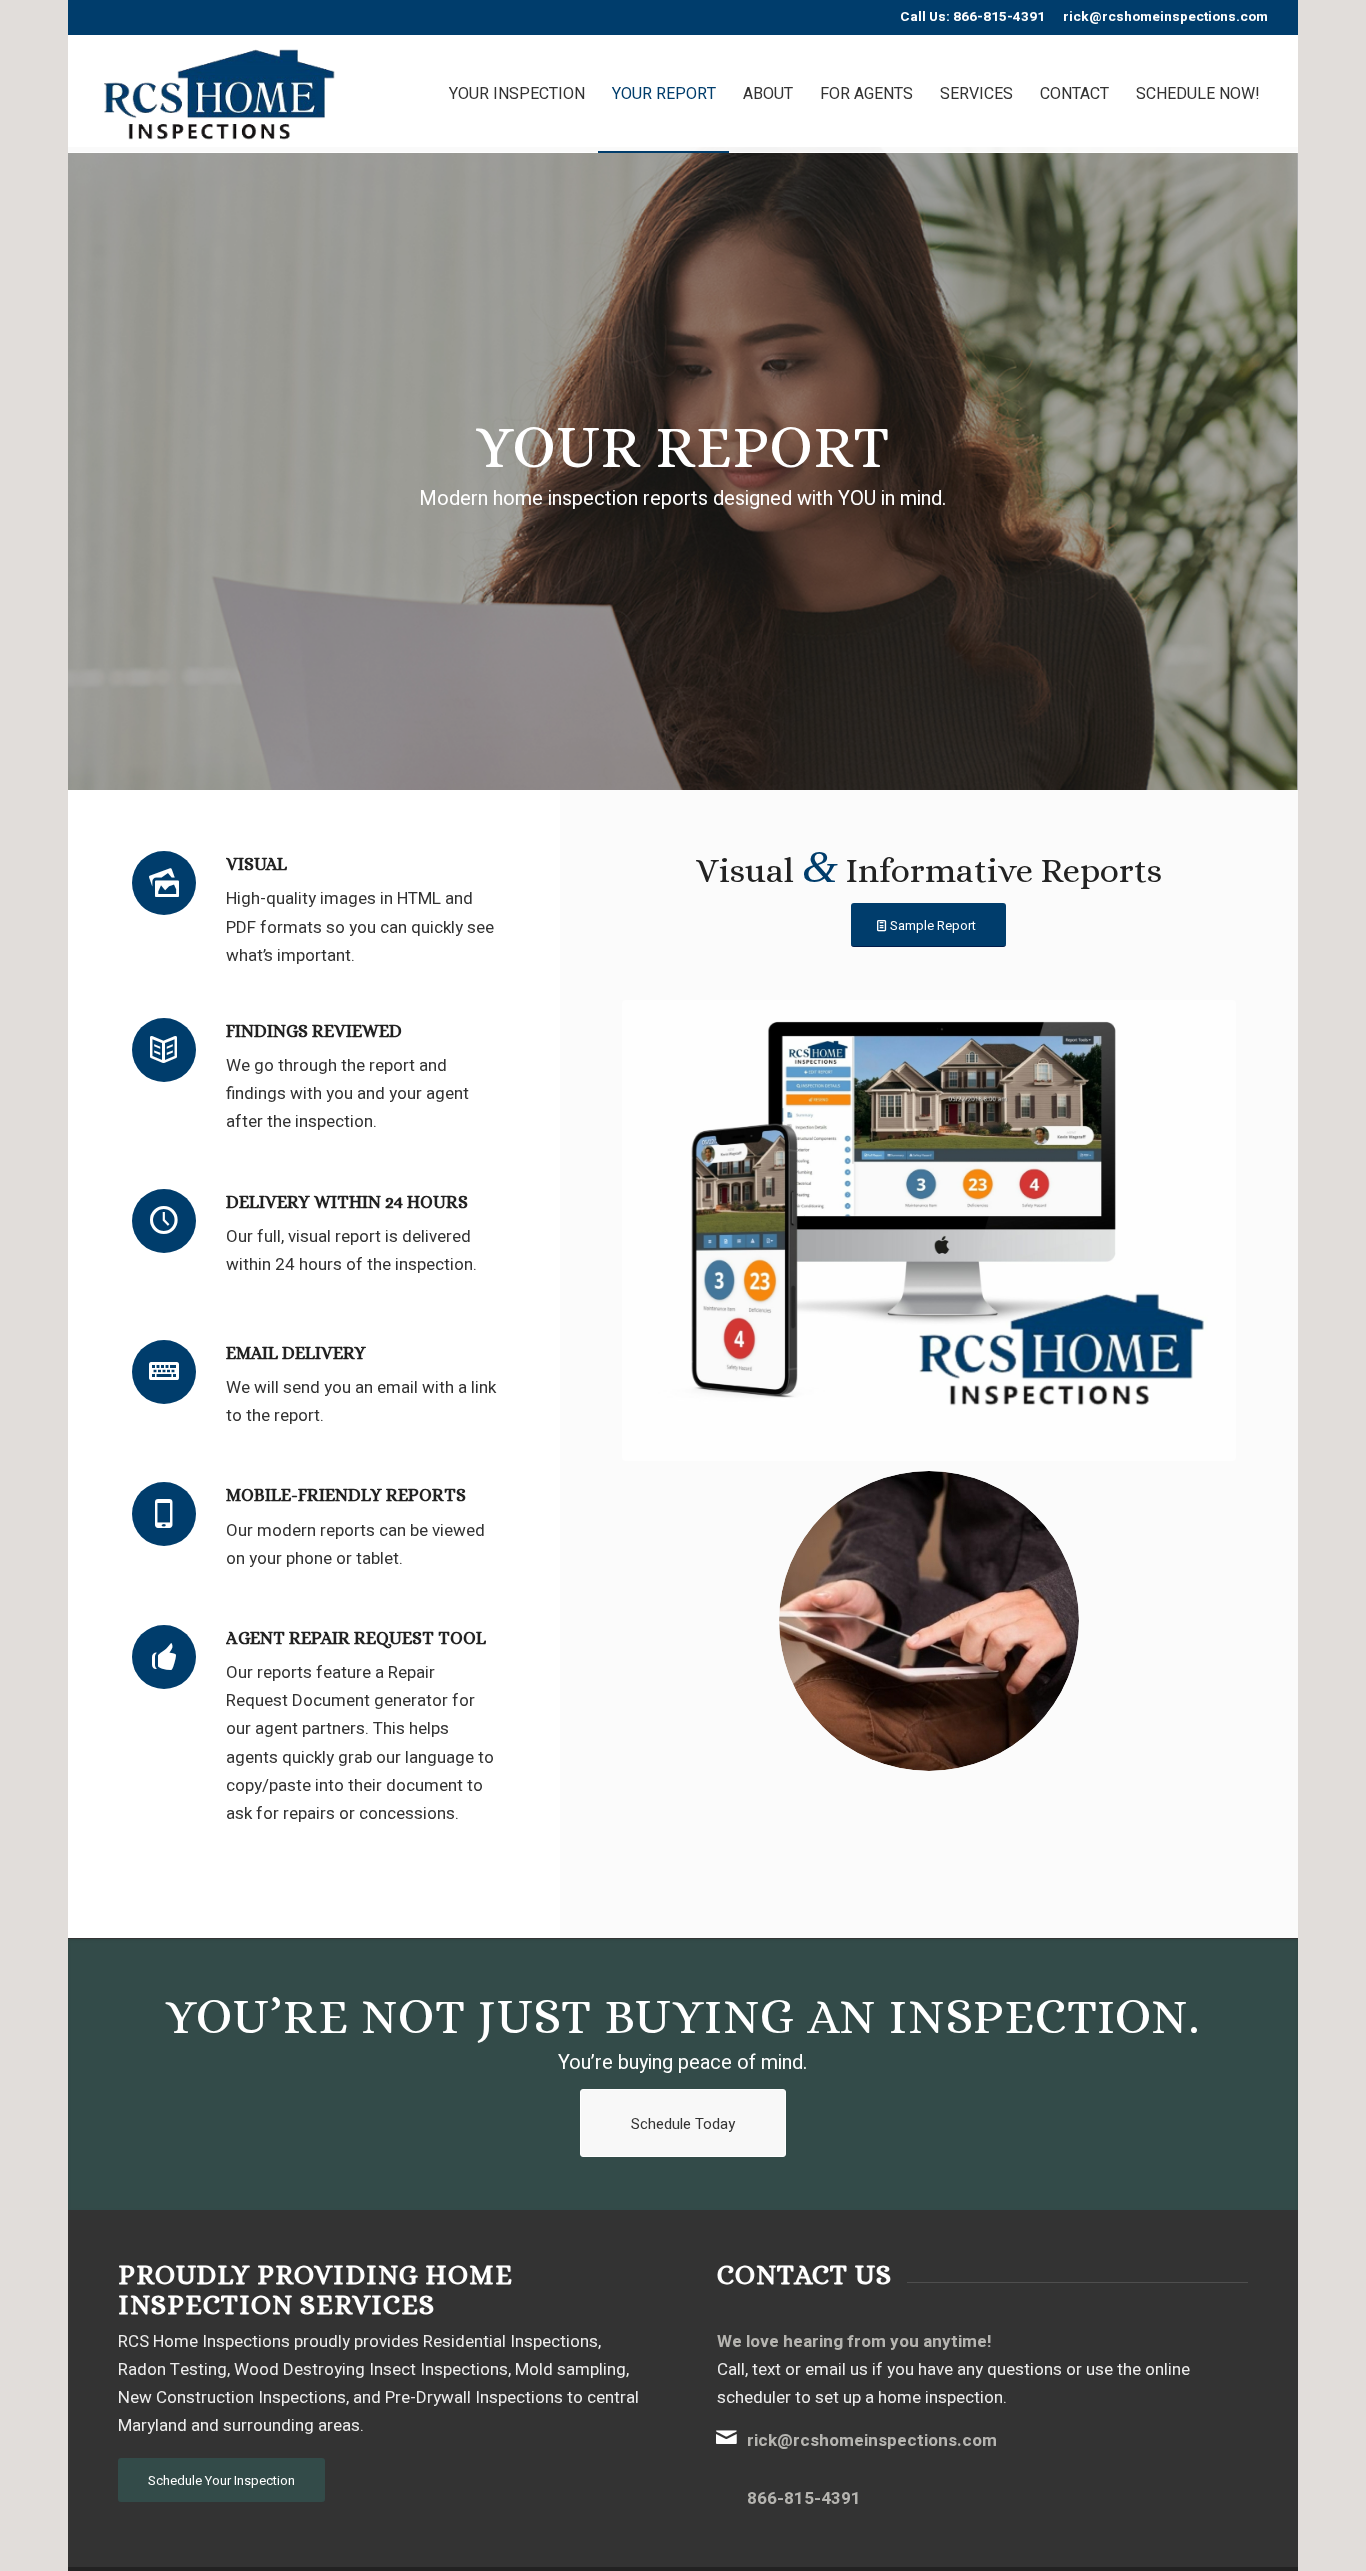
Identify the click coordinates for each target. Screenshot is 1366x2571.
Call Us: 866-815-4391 (972, 17)
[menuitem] (517, 94)
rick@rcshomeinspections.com (1165, 17)
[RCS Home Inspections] (220, 94)
